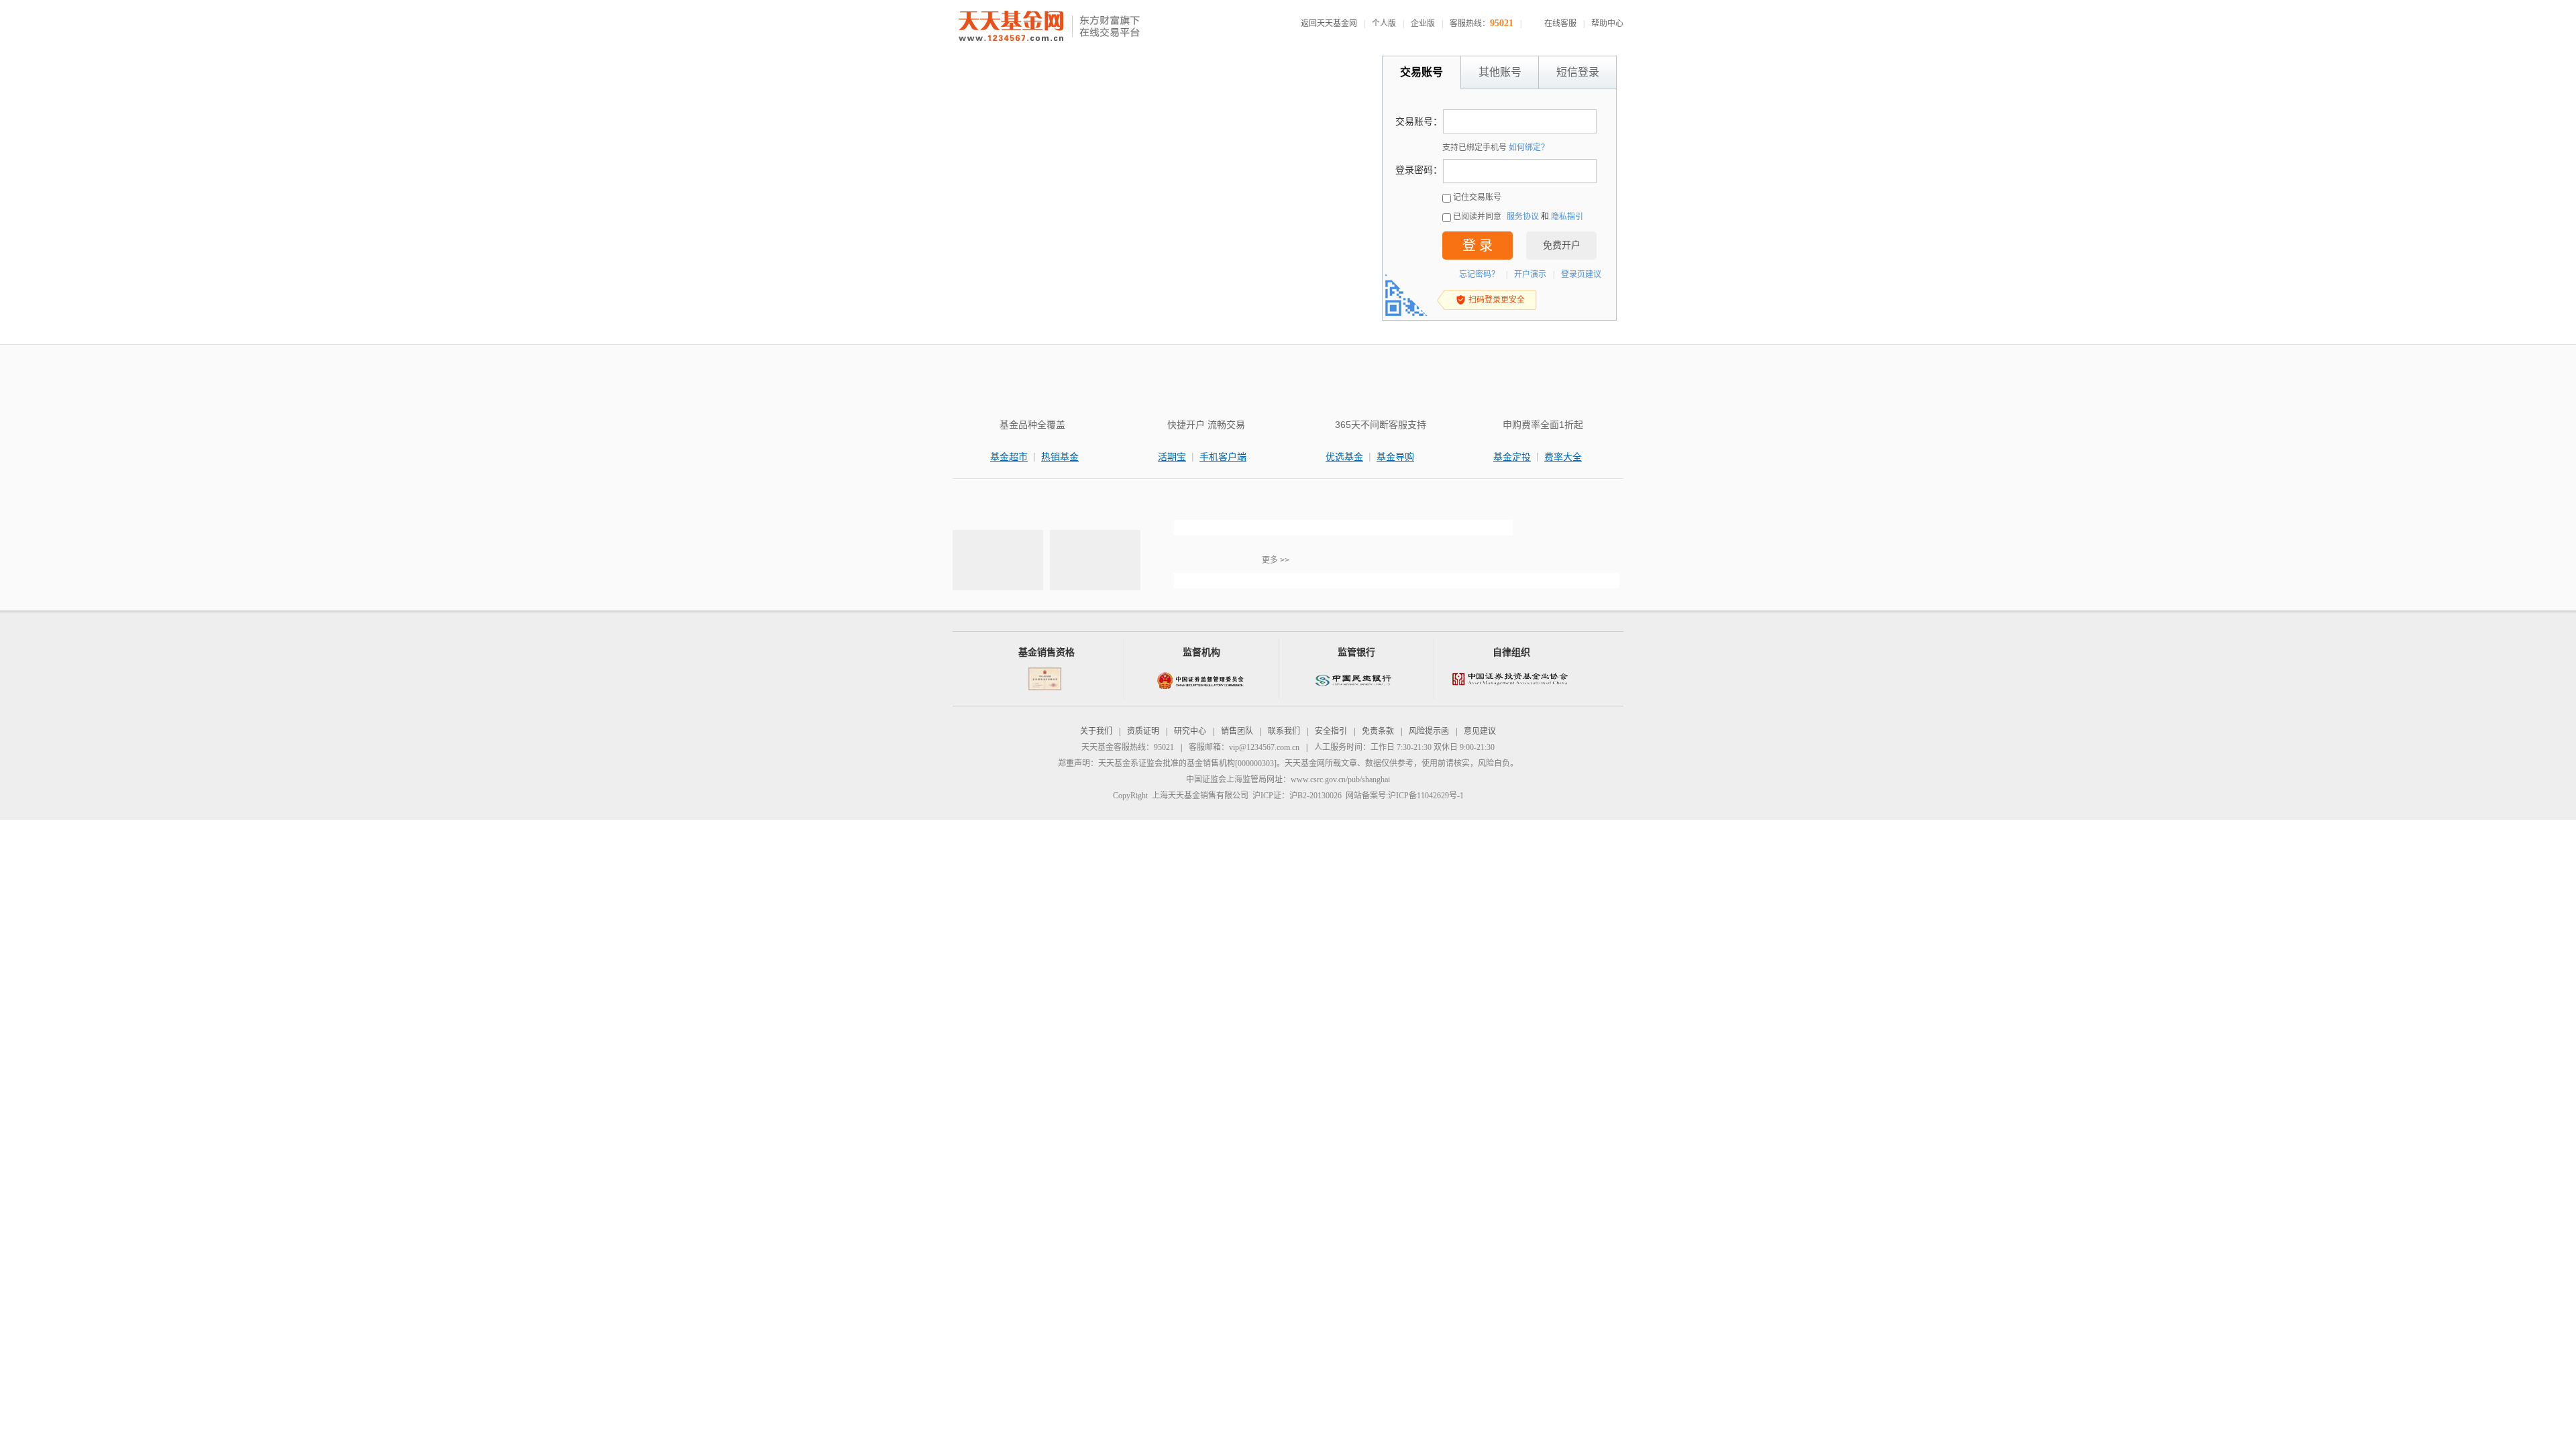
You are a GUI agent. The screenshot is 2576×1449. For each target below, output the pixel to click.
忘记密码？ (1479, 274)
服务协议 (1523, 217)
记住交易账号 (1477, 197)
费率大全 (1563, 457)
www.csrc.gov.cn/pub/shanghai (1340, 780)
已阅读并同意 (1477, 217)
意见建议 (1480, 731)
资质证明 (1143, 731)
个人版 (1384, 23)
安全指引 (1331, 731)
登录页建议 (1581, 274)
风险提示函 (1429, 731)
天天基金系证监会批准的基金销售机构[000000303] (1187, 763)
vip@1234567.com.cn (1264, 747)
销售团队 (1237, 731)
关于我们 (1096, 731)
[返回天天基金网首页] (1013, 27)
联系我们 (1284, 731)
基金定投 (1512, 457)
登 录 (1478, 246)
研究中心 (1190, 731)
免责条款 (1378, 731)
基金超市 (1009, 457)
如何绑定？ (1529, 148)
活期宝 (1172, 457)
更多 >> (1276, 560)
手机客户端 (1223, 457)
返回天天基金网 (1329, 23)
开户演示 (1530, 274)
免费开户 (1562, 245)
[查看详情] (1343, 528)
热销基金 (1060, 457)
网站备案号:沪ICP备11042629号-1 (1405, 796)
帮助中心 (1607, 23)
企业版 (1423, 23)
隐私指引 (1567, 217)
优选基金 (1344, 457)
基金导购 (1395, 457)
